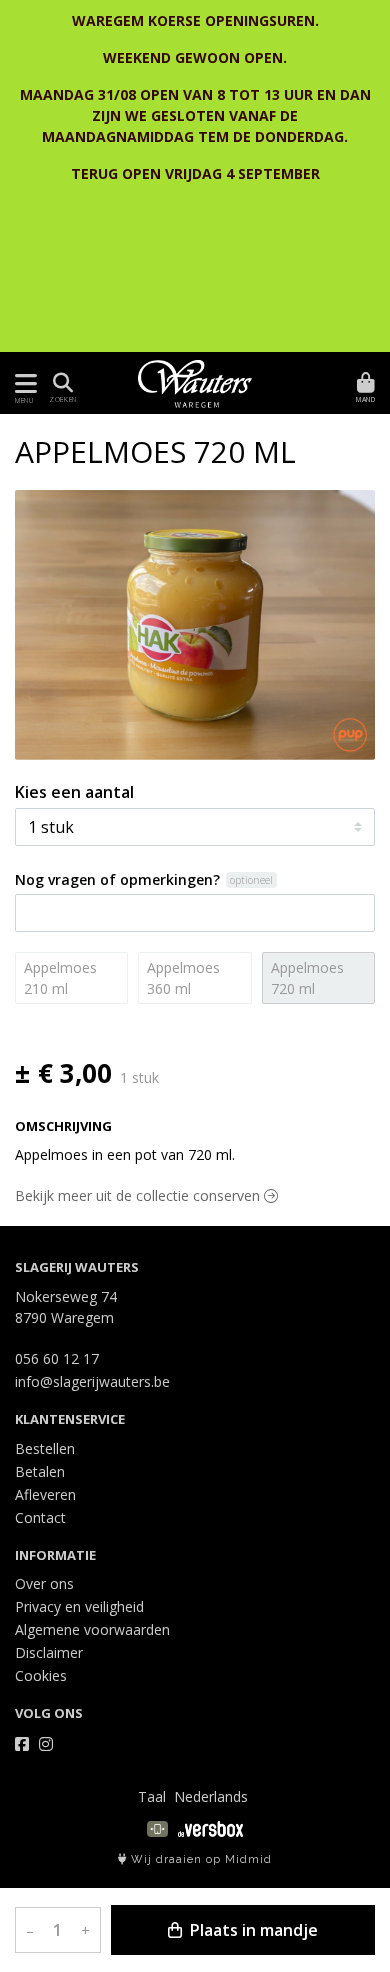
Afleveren (45, 1494)
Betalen (40, 1471)
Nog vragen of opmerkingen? (117, 879)
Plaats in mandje (252, 1930)
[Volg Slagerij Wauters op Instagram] (46, 1744)
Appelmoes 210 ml (60, 978)
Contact (40, 1517)
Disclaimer (49, 1652)
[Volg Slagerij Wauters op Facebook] (22, 1744)
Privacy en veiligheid (79, 1606)
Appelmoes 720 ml (307, 978)
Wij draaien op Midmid (199, 1859)
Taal (152, 1796)
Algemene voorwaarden (92, 1629)
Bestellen (45, 1448)
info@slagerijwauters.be (92, 1381)
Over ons (44, 1583)
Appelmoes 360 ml (183, 978)
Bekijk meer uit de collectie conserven (139, 1195)
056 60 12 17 (57, 1358)
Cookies (41, 1675)
